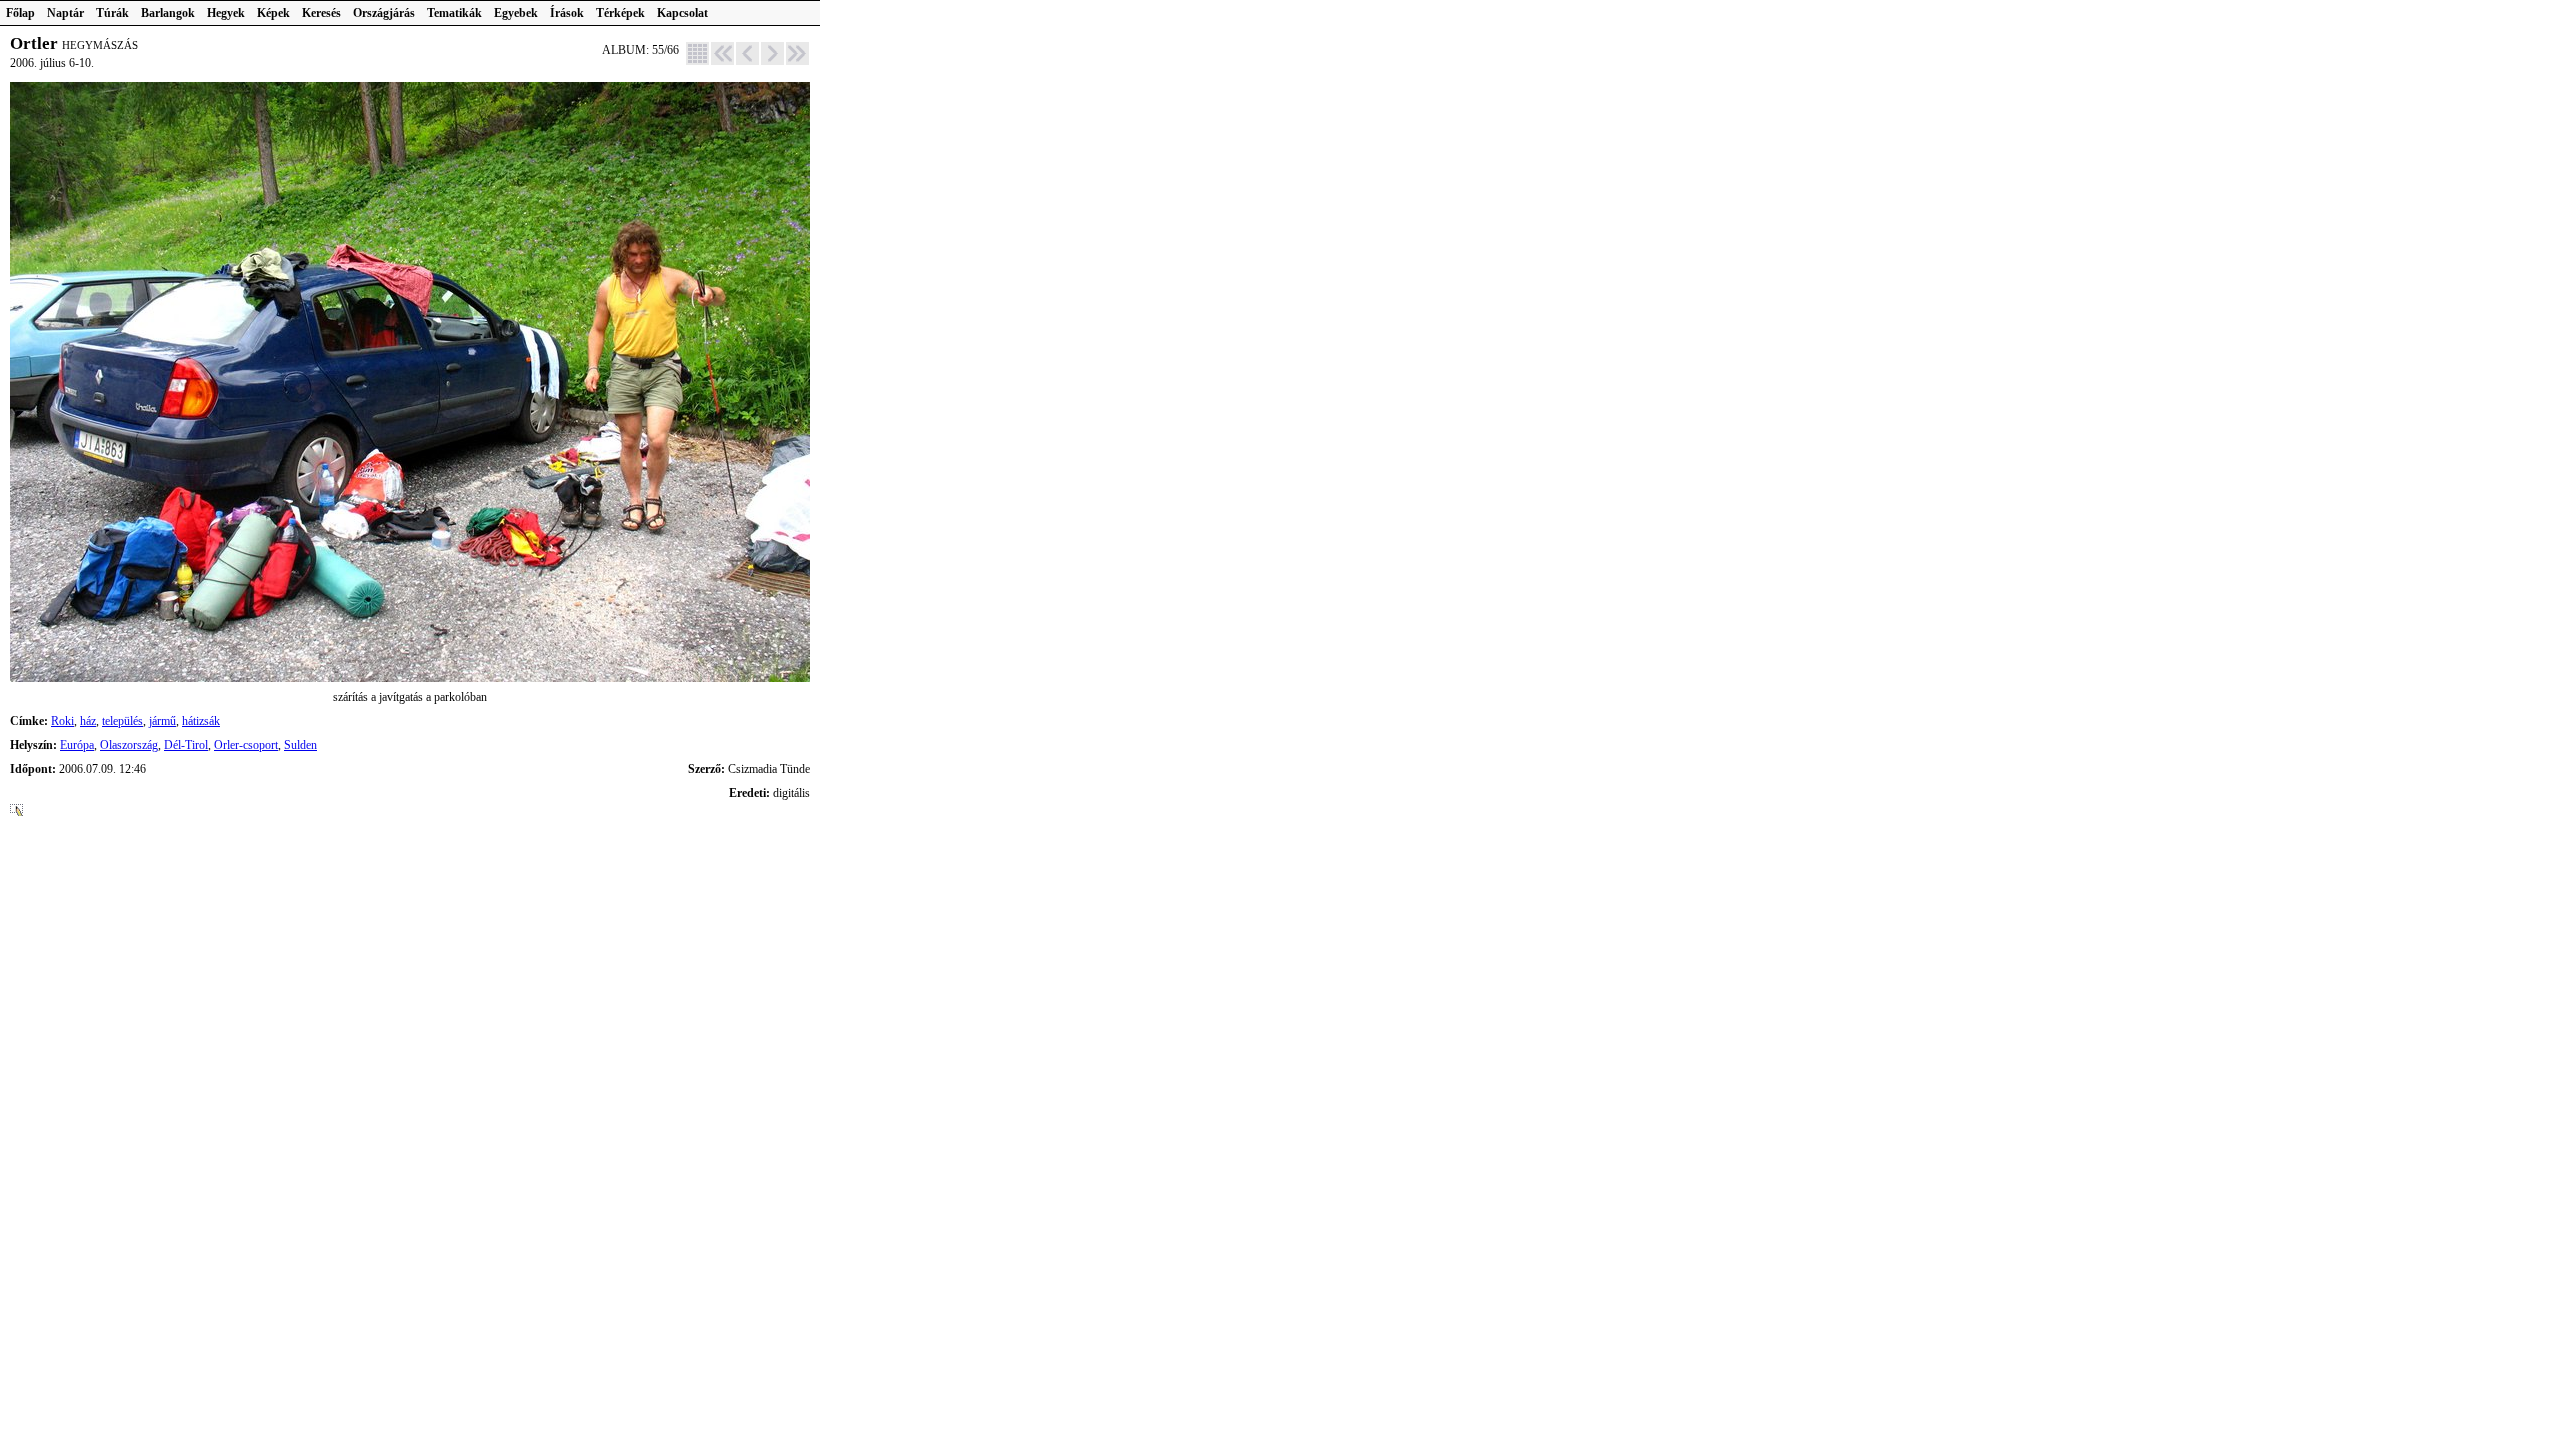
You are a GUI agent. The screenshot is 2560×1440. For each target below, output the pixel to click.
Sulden (300, 745)
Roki (62, 721)
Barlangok (168, 13)
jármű (162, 721)
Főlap (20, 13)
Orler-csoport (246, 745)
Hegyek (226, 13)
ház (88, 721)
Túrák (112, 13)
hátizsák (201, 721)
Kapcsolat (682, 13)
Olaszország (129, 745)
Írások (567, 13)
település (122, 721)
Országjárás (384, 13)
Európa (77, 745)
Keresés (321, 13)
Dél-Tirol (186, 745)
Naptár (65, 13)
